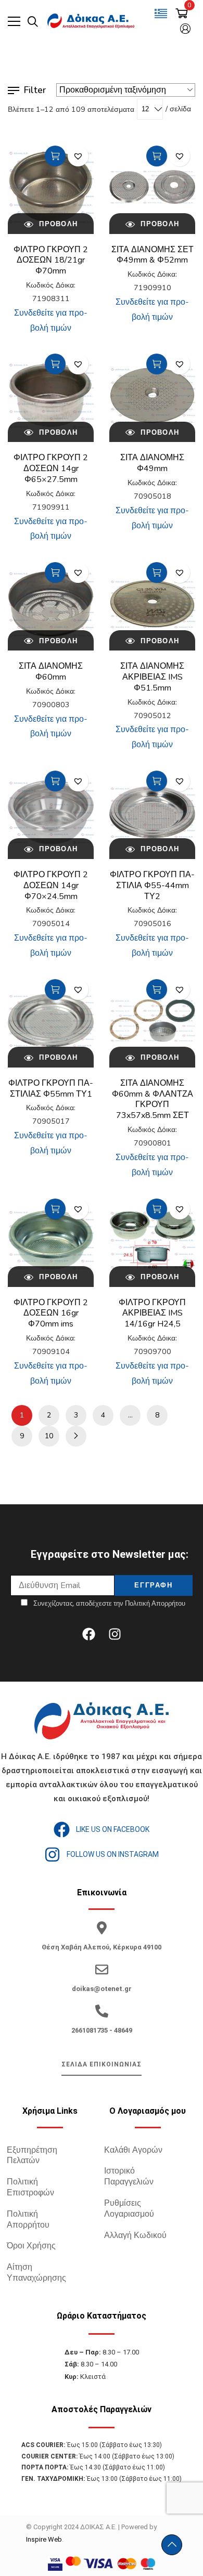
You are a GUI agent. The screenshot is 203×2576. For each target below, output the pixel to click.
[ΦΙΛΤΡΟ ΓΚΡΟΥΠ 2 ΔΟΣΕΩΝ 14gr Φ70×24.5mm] (51, 812)
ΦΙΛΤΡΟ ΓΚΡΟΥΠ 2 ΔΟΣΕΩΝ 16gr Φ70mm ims (51, 1313)
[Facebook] (88, 1634)
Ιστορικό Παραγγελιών (129, 2176)
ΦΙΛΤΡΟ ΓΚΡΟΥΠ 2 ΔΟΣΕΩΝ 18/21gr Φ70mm (51, 261)
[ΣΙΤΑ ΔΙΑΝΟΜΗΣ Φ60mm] (51, 604)
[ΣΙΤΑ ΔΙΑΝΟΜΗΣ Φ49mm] (152, 395)
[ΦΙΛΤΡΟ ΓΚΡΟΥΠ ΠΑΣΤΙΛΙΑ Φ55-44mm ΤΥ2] (152, 812)
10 (49, 1436)
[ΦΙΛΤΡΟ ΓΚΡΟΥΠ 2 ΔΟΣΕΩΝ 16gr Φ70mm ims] (51, 1240)
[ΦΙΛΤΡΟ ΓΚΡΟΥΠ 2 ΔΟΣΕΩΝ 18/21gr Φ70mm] (51, 187)
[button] (78, 156)
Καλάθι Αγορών (133, 2150)
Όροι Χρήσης (31, 2246)
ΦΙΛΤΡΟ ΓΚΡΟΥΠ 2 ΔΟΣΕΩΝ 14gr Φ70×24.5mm (51, 886)
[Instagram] (115, 1634)
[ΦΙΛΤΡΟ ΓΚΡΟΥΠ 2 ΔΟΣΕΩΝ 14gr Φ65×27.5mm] (51, 395)
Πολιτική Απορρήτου (28, 2220)
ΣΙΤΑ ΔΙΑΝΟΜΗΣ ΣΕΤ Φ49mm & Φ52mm (153, 255)
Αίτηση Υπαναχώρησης (36, 2273)
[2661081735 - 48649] (102, 2011)
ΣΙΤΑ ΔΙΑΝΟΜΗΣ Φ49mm (152, 463)
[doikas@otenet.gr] (102, 1969)
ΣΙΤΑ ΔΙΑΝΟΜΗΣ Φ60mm (51, 672)
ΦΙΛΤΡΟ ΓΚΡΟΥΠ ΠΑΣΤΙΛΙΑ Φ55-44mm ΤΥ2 (152, 886)
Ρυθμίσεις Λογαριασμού (129, 2209)
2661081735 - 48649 (102, 2030)
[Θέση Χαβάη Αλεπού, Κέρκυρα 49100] (102, 1928)
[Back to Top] (172, 2545)
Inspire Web (44, 2539)
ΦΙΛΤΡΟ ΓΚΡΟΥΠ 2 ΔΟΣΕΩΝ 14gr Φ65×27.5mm (51, 469)
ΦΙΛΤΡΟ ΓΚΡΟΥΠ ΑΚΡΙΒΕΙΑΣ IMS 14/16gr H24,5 (152, 1313)
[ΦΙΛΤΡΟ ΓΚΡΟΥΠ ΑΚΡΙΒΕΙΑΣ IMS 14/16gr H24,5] (152, 1240)
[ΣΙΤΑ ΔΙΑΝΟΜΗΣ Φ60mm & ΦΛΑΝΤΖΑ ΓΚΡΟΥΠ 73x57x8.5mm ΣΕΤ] (152, 1020)
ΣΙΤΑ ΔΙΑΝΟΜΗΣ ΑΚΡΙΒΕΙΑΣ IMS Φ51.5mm (152, 677)
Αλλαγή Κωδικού (135, 2235)
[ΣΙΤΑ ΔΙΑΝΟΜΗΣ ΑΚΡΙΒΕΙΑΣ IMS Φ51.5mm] (152, 604)
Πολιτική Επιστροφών (30, 2187)
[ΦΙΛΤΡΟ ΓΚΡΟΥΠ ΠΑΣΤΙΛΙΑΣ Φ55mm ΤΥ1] (51, 1020)
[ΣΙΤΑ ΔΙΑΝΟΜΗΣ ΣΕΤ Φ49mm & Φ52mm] (152, 187)
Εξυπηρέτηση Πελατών (32, 2156)
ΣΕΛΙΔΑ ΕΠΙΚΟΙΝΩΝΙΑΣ (102, 2064)
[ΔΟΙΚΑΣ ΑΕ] (92, 21)
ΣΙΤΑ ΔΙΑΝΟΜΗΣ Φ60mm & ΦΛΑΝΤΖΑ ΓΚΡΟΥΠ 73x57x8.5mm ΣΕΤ (153, 1099)
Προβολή (57, 224)
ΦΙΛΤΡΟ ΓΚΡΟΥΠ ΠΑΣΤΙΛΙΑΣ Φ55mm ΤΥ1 (51, 1089)
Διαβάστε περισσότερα (55, 156)
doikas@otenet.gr (102, 1989)
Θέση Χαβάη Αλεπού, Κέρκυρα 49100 (102, 1947)
